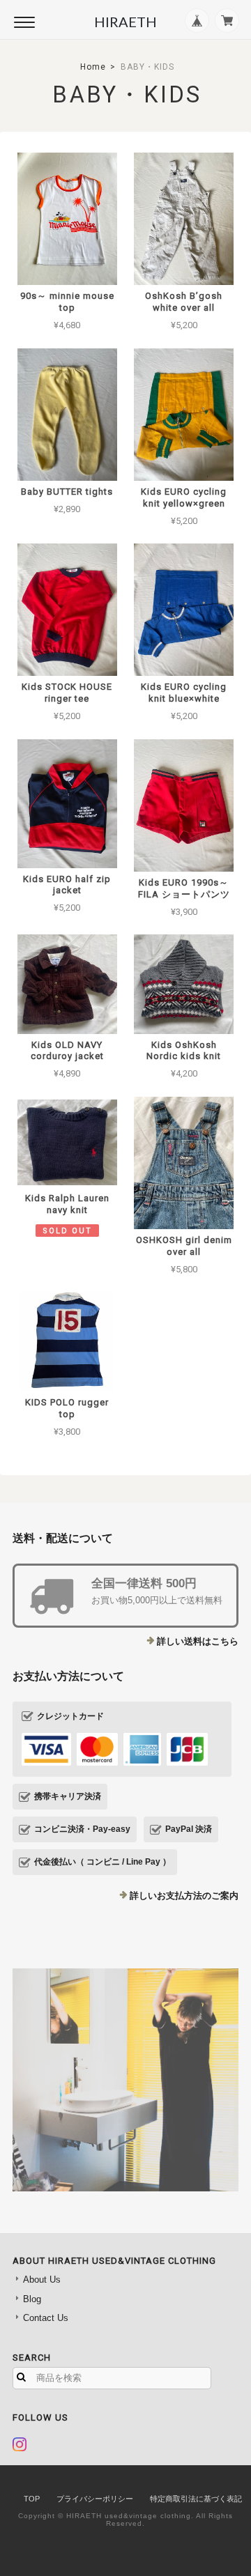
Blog (32, 2299)
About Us (42, 2280)
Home (93, 67)
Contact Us (46, 2318)
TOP (32, 2499)
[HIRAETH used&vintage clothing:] (125, 2080)
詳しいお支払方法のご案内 (184, 1896)
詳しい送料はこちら (198, 1641)
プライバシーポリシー (95, 2499)
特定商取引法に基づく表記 (196, 2499)
